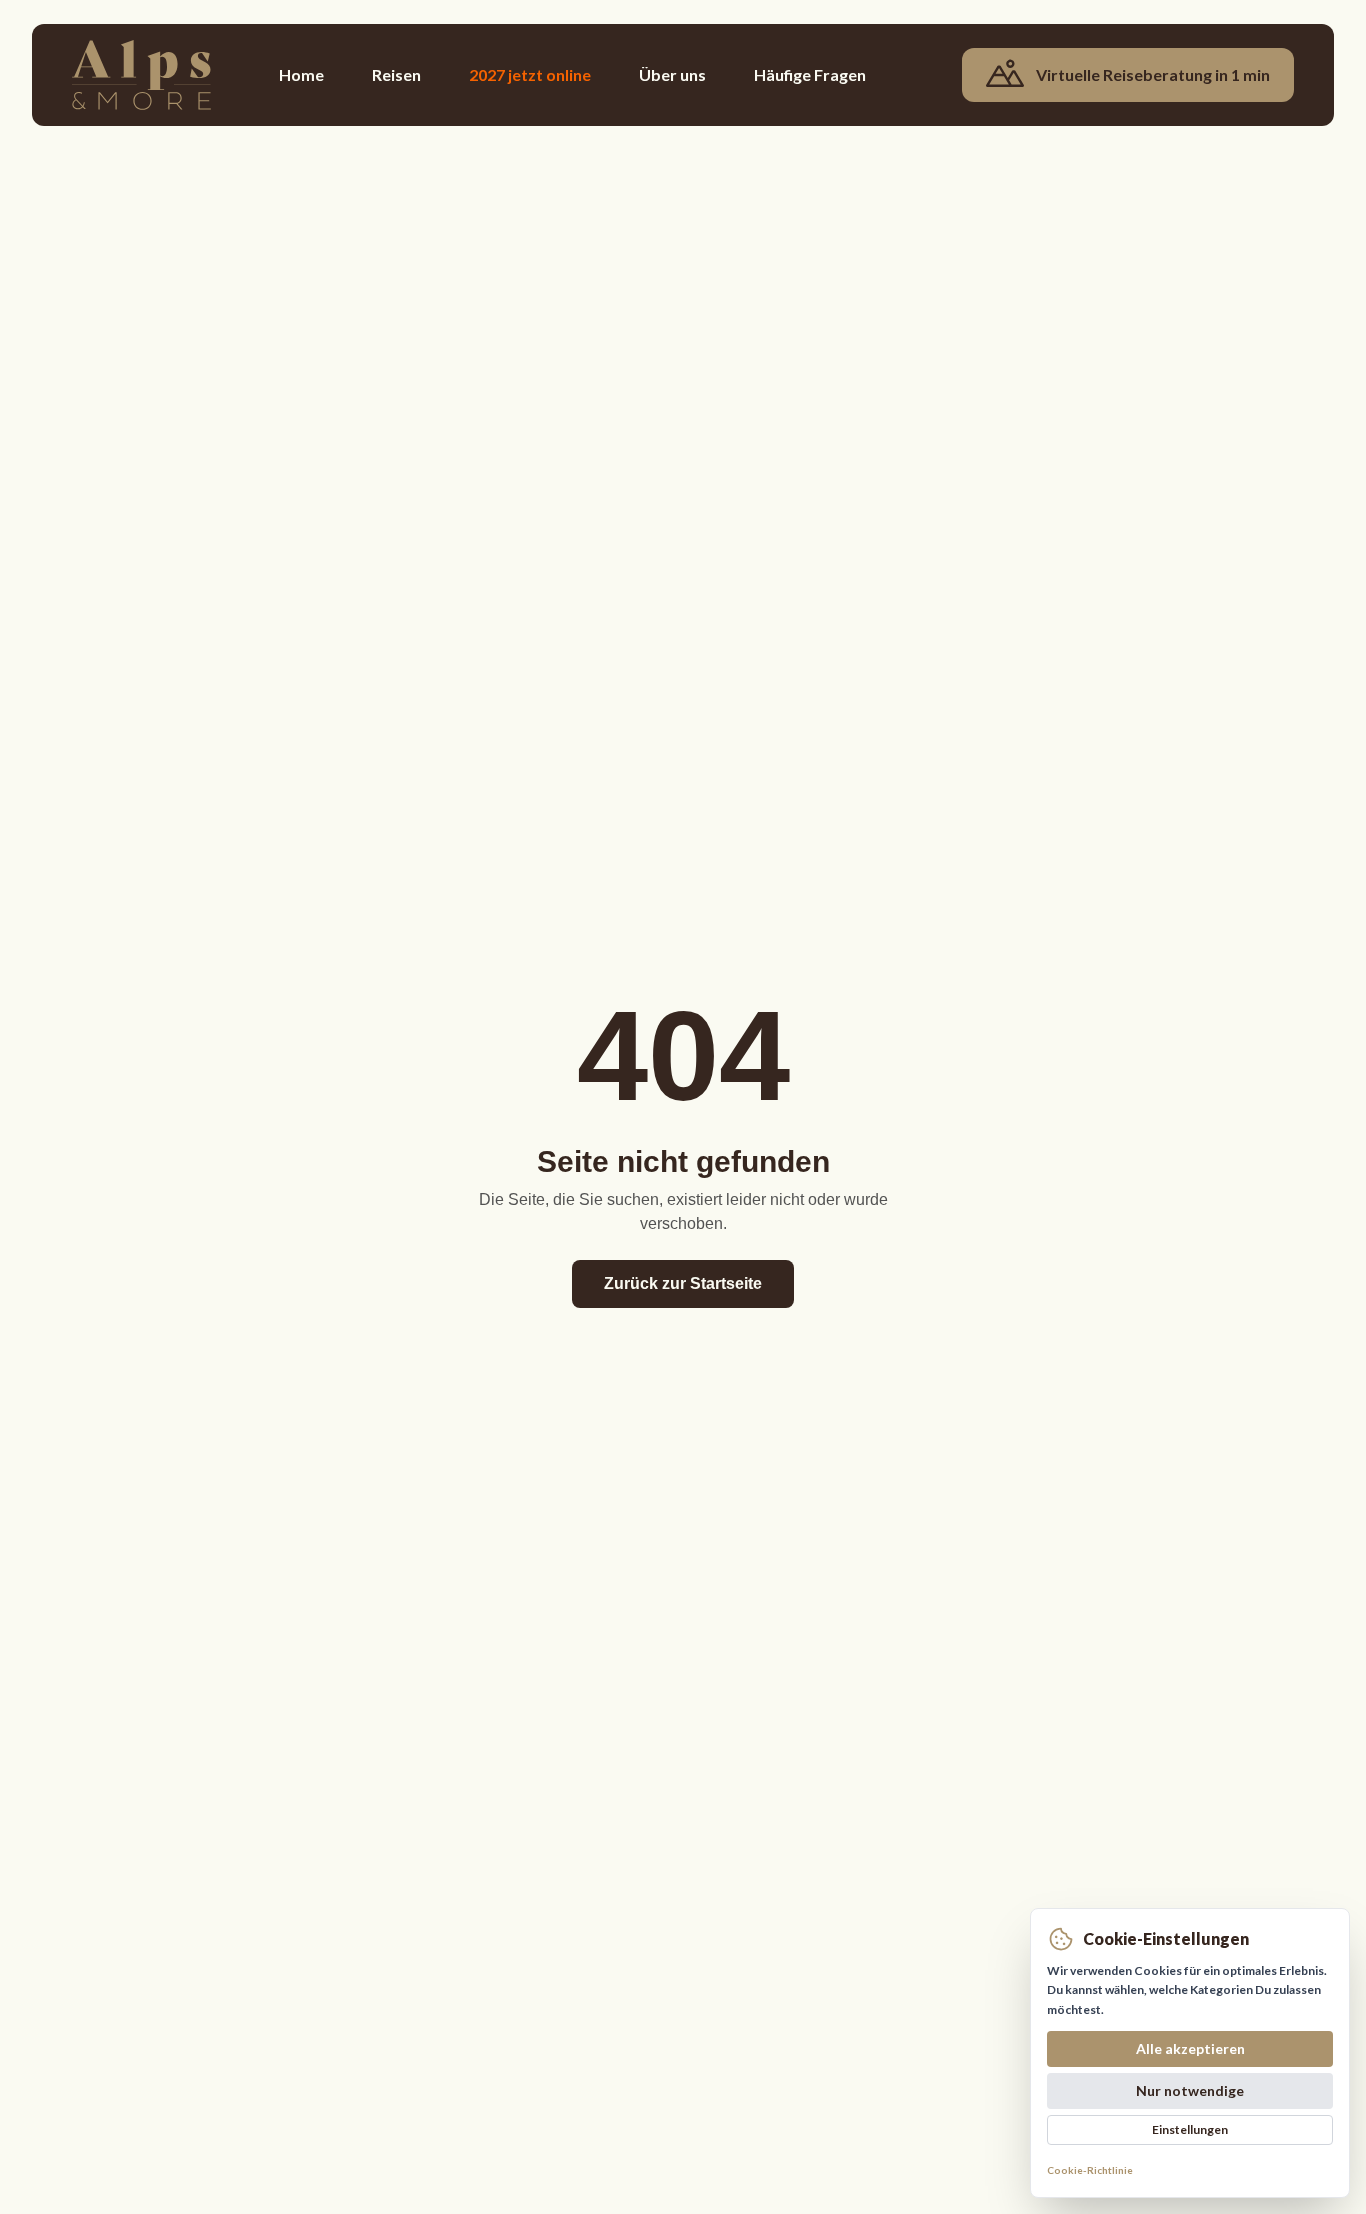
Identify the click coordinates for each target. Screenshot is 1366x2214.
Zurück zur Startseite (683, 1283)
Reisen (396, 74)
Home (301, 74)
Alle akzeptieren (1190, 2048)
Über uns (672, 74)
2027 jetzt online (530, 74)
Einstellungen (1190, 2129)
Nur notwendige (1190, 2090)
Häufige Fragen (810, 74)
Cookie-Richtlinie (1090, 2170)
